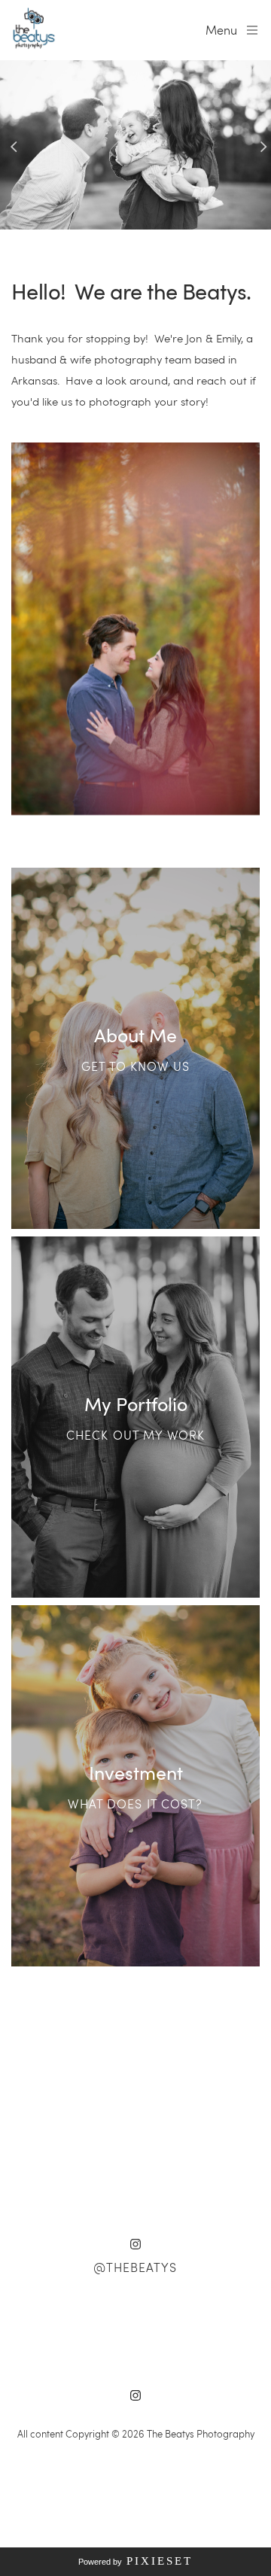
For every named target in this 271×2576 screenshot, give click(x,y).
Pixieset (160, 2561)
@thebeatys (135, 2267)
